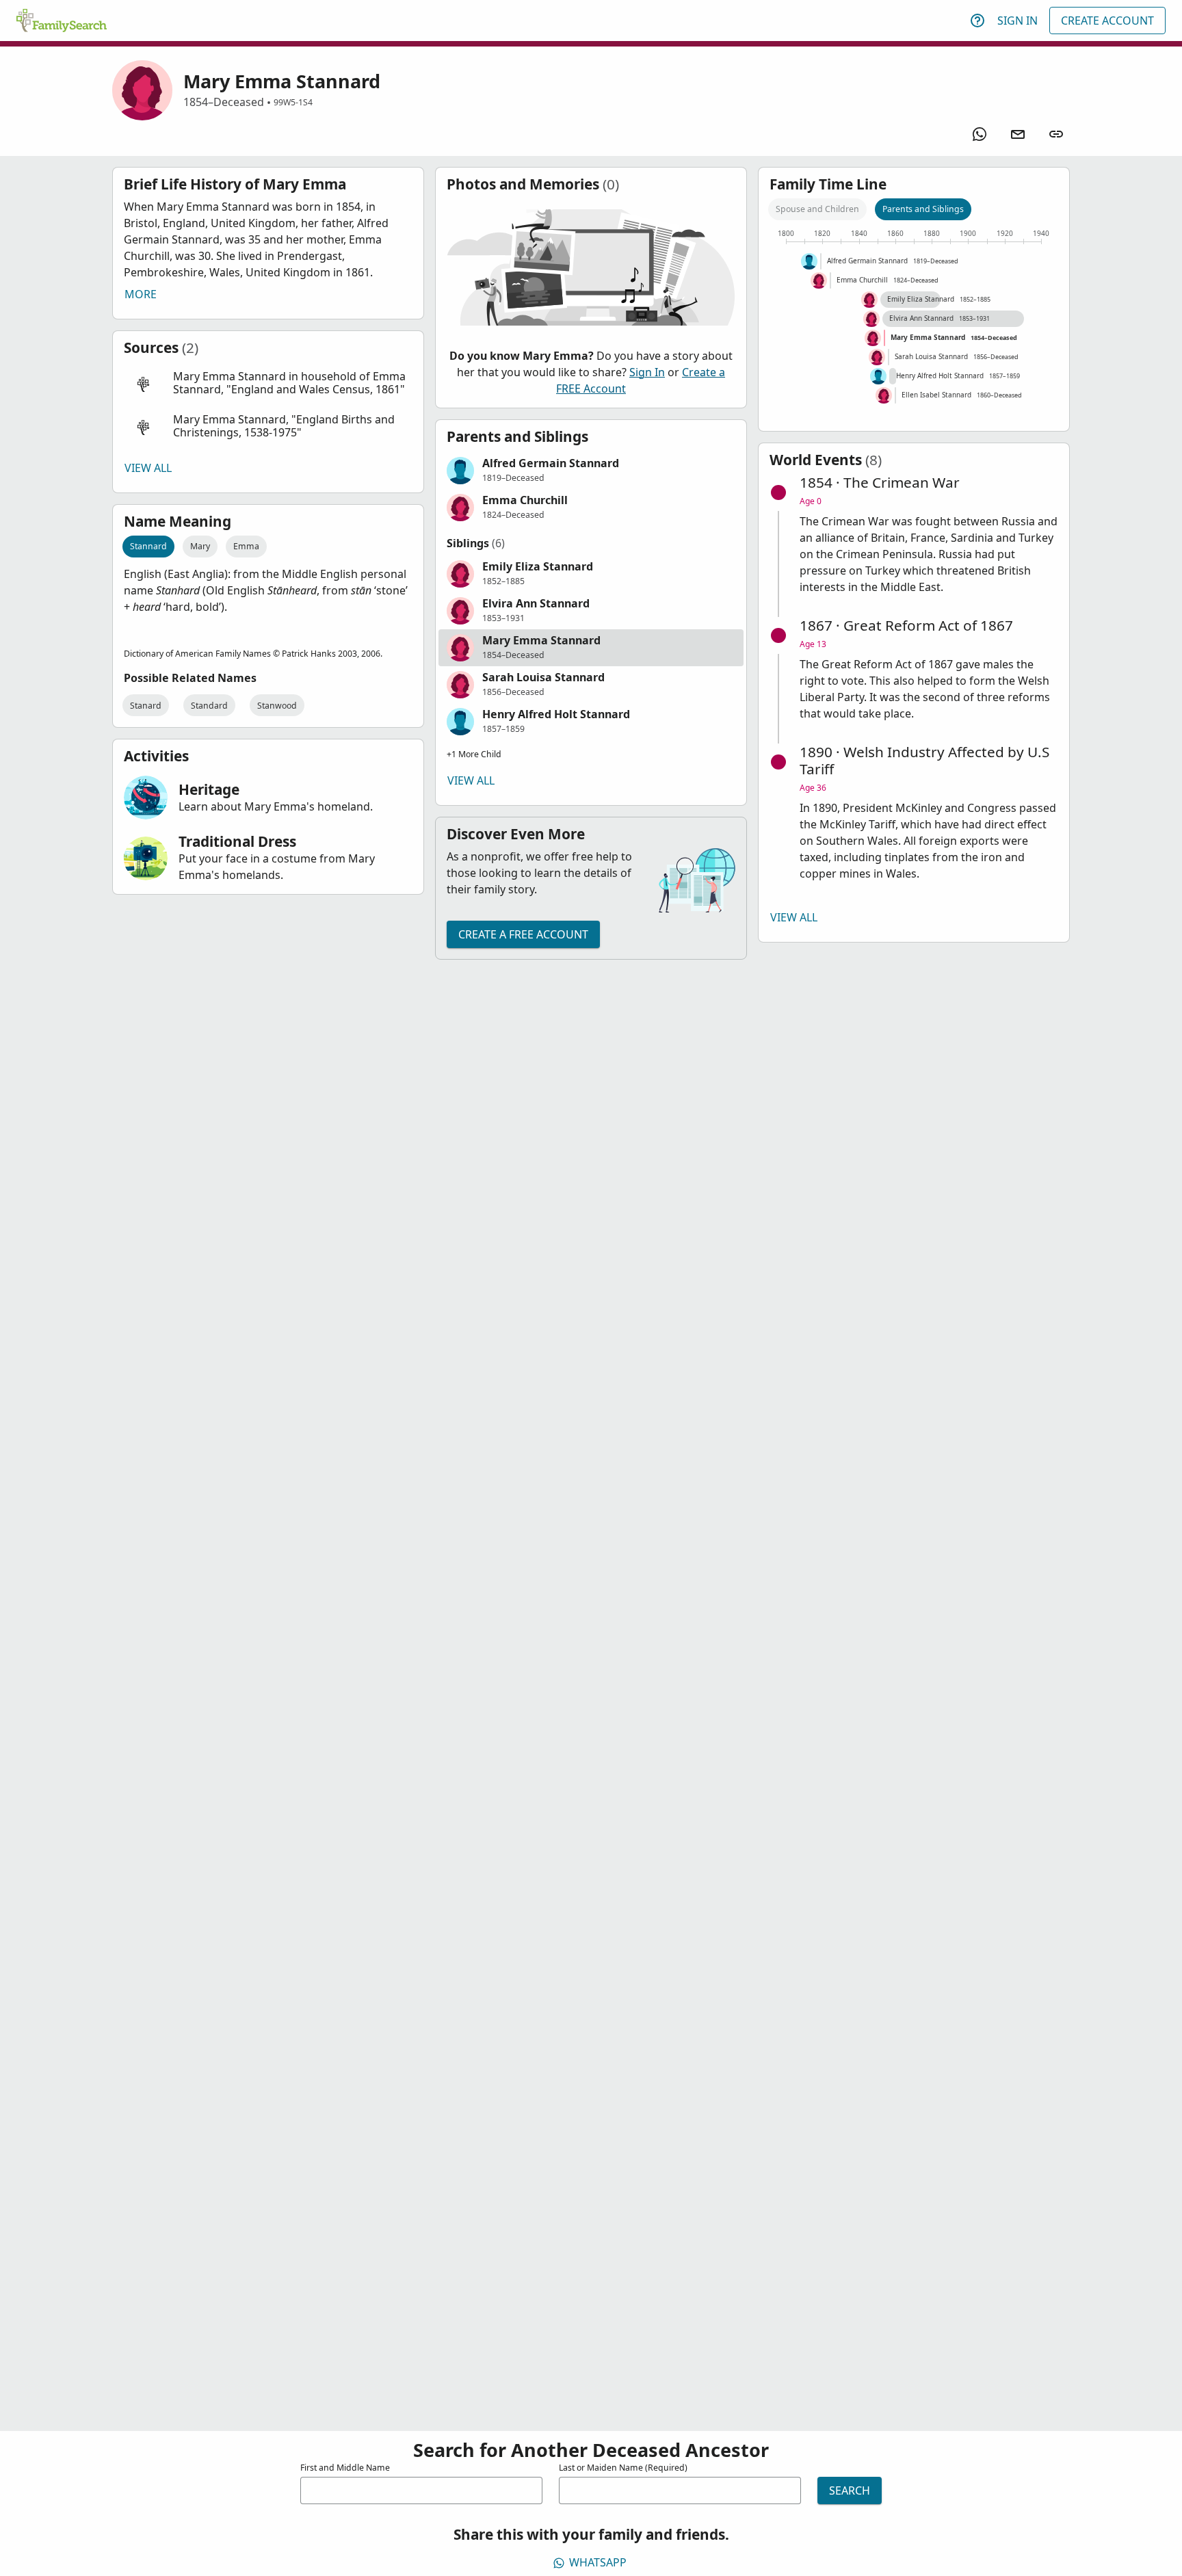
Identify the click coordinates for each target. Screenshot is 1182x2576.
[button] (268, 383)
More (141, 294)
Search (850, 2490)
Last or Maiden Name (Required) (623, 2468)
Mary (200, 546)
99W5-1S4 (293, 102)
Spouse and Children (817, 209)
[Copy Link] (1056, 134)
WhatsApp (598, 2562)
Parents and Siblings (923, 209)
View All (148, 468)
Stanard (146, 706)
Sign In (1017, 21)
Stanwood (277, 706)
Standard (209, 706)
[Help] (977, 21)
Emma (246, 546)
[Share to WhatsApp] (980, 134)
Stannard (148, 546)
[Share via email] (1018, 134)
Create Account (1107, 21)
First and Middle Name (345, 2468)
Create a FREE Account (523, 934)
